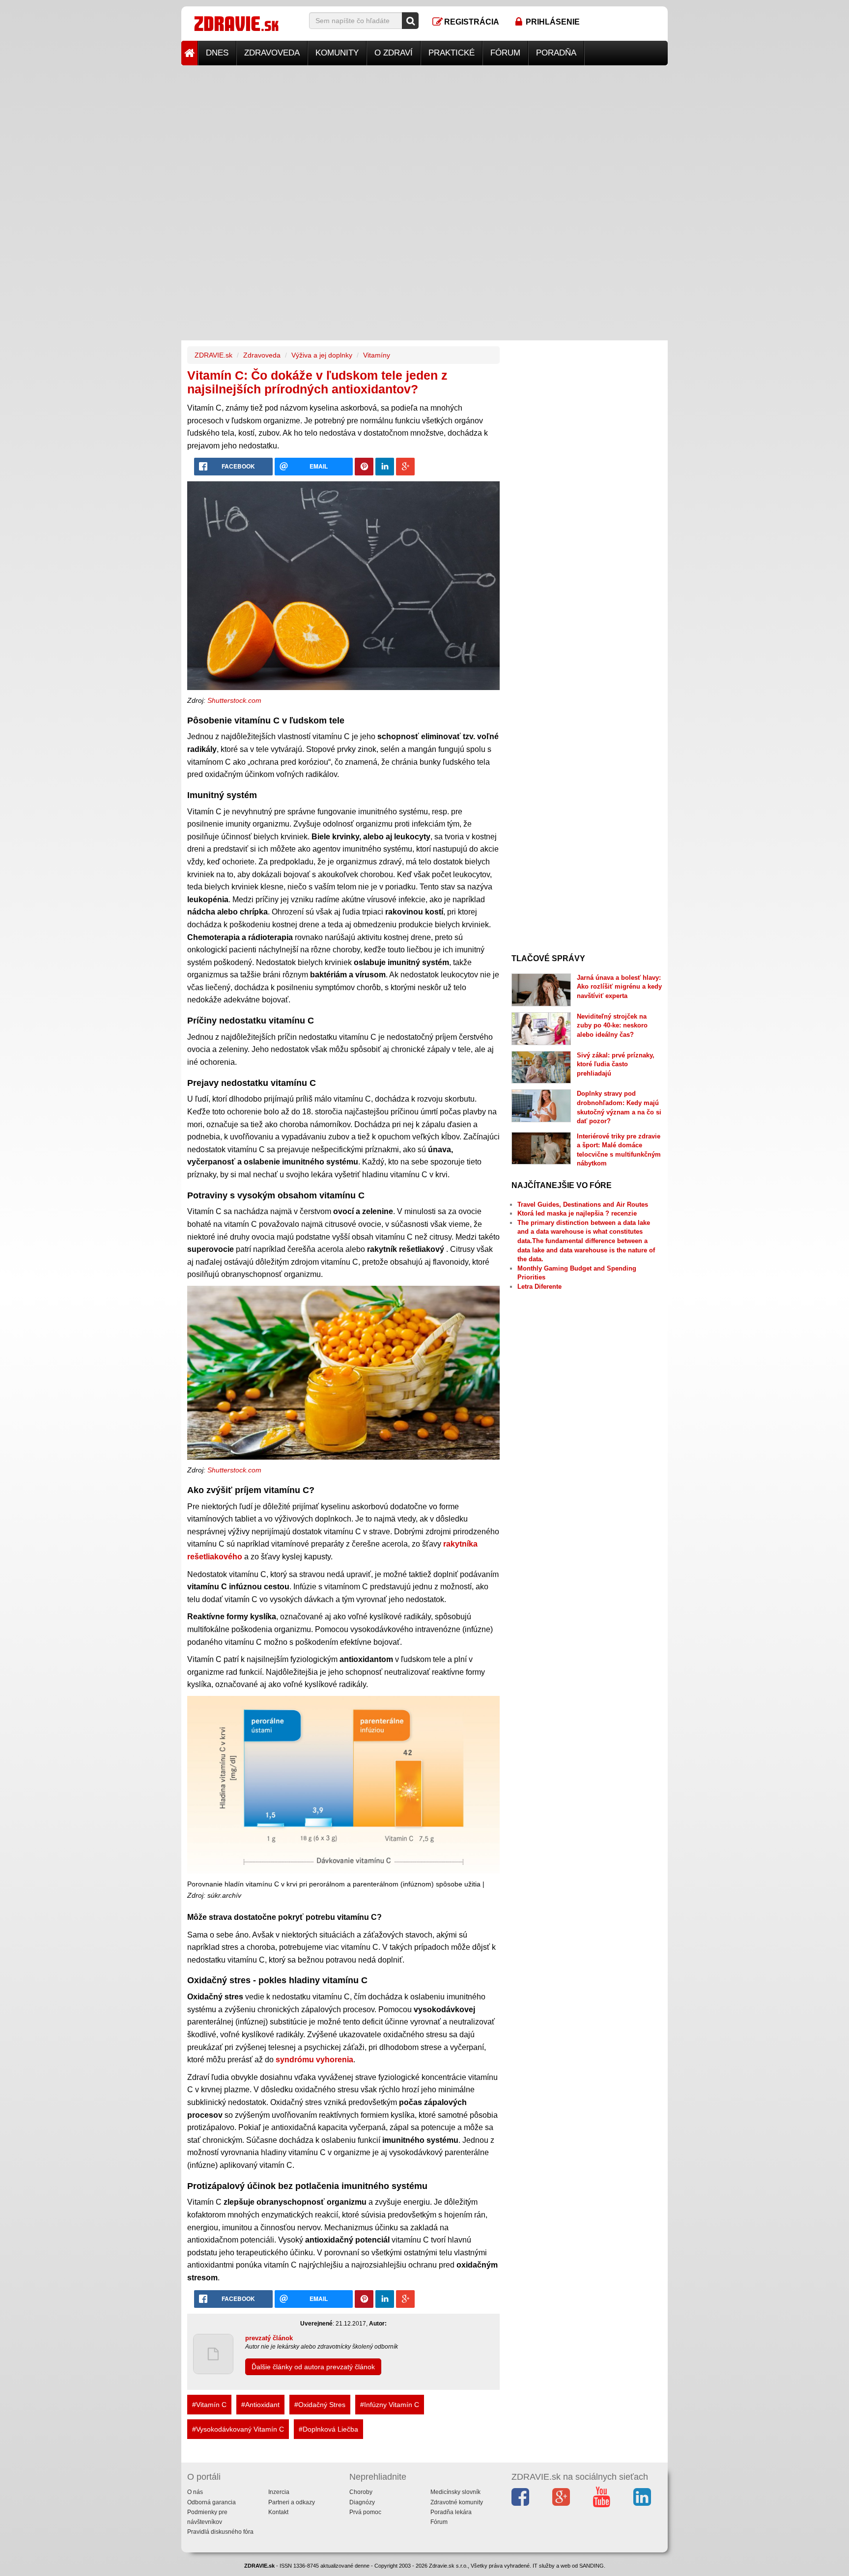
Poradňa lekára (451, 2512)
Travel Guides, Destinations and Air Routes (583, 1205)
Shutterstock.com (234, 700)
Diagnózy (362, 2502)
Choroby (361, 2492)
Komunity (337, 53)
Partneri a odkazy (292, 2502)
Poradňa (556, 53)
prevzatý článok (269, 2338)
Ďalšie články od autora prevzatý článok (313, 2367)
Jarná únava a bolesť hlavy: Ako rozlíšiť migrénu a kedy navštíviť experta (619, 987)
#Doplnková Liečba (328, 2429)
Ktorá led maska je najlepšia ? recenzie (577, 1213)
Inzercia (279, 2492)
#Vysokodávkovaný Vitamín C (238, 2429)
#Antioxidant (260, 2405)
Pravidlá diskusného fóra (220, 2532)
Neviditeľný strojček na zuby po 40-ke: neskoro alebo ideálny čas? (612, 1025)
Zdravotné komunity (457, 2502)
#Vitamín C (209, 2405)
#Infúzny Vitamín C (390, 2405)
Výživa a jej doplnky (322, 355)
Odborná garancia (212, 2502)
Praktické (452, 53)
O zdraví (394, 53)
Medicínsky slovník (455, 2492)
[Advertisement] (424, 134)
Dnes (217, 53)
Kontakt (278, 2512)
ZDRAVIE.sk (213, 355)
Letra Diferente (539, 1287)
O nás (195, 2492)
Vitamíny (377, 355)
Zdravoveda (272, 53)
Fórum (505, 53)
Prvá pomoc (365, 2512)
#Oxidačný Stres (320, 2405)
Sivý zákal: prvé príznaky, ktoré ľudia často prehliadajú (616, 1064)
